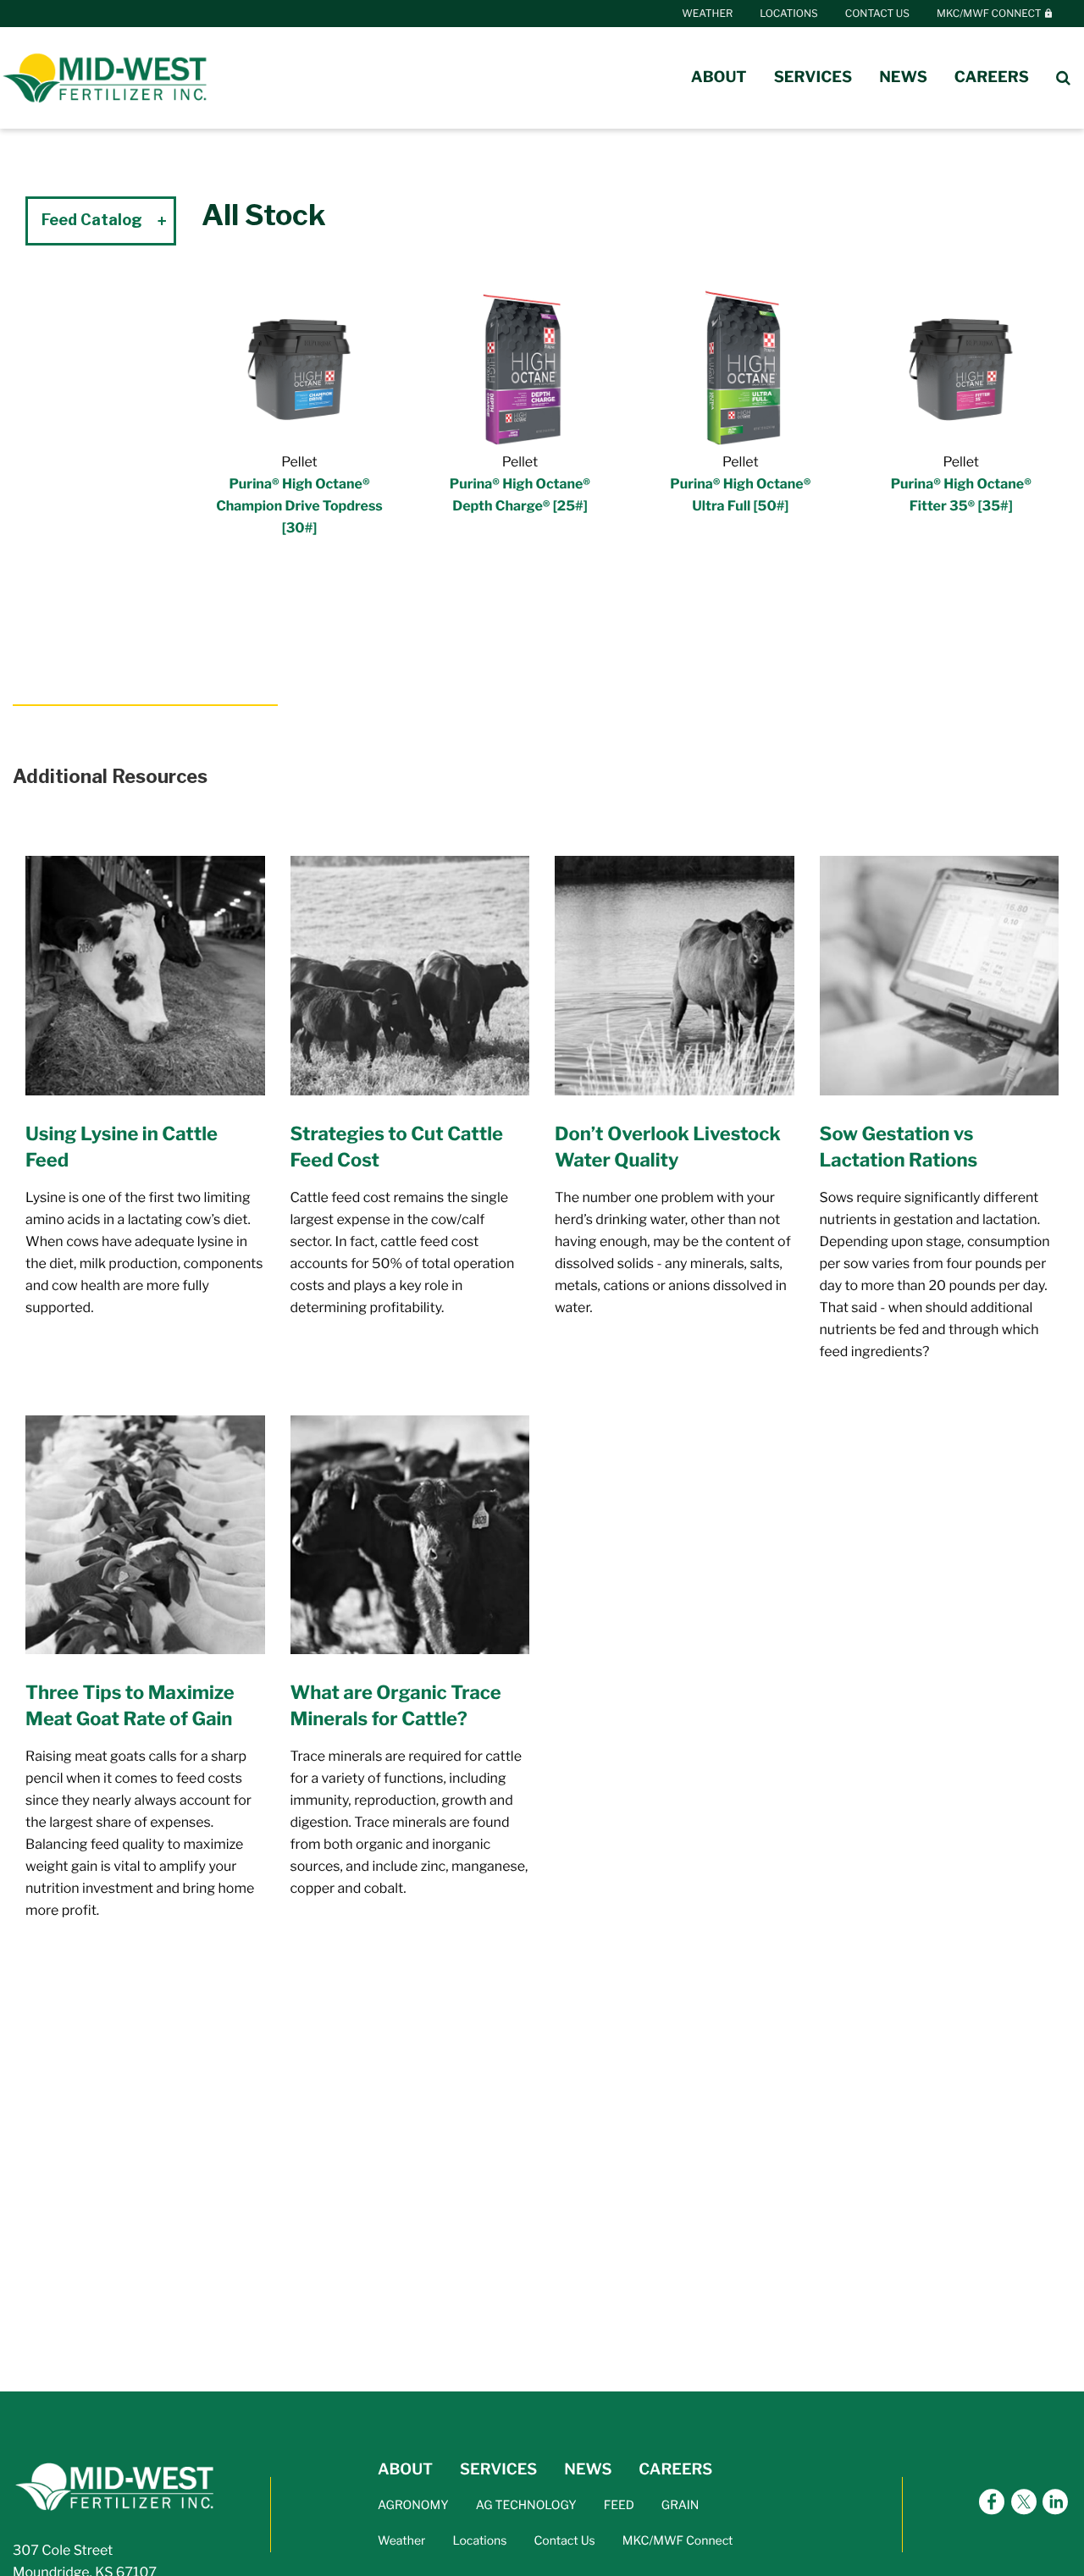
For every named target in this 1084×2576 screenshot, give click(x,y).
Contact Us (877, 13)
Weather (707, 13)
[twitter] (1024, 2504)
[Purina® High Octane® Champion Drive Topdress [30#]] (299, 365)
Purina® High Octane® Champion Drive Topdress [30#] (299, 506)
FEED (619, 2505)
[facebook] (992, 2504)
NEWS (588, 2470)
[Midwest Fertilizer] (106, 77)
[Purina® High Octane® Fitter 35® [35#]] (961, 365)
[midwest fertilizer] (116, 2486)
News (903, 77)
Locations (788, 13)
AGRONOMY (413, 2505)
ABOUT (405, 2470)
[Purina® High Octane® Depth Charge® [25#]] (520, 365)
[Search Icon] (1063, 78)
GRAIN (680, 2505)
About (719, 77)
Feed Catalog (92, 220)
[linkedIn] (1055, 2504)
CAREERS (675, 2470)
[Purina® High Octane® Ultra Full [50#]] (740, 365)
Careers (992, 77)
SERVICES (498, 2470)
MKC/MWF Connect (990, 13)
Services (813, 77)
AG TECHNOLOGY (526, 2505)
